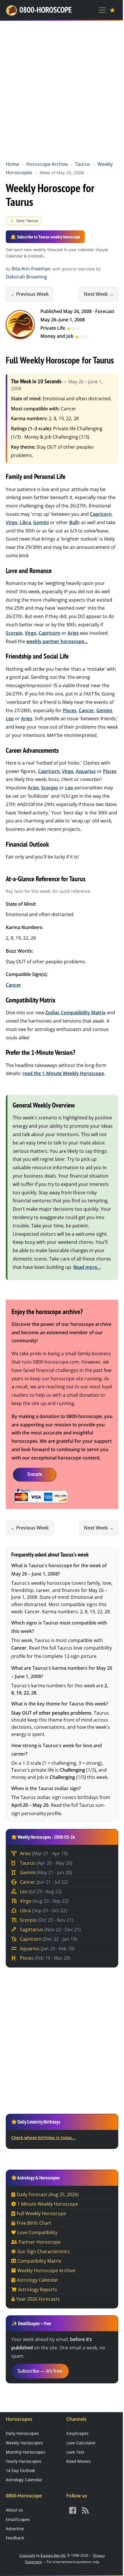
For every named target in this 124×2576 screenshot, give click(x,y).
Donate (35, 1474)
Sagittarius (50, 1929)
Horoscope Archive (47, 164)
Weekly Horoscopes (24, 2443)
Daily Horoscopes (22, 2433)
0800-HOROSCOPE (46, 10)
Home (12, 164)
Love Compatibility (37, 2232)
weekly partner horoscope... (57, 641)
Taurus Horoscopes (20, 325)
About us (14, 2510)
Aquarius (86, 771)
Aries (73, 633)
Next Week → (99, 294)
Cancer (86, 710)
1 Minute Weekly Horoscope (48, 2204)
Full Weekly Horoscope (41, 2213)
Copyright (27, 2555)
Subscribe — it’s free (40, 2371)
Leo (10, 719)
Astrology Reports (37, 2289)
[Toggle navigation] (102, 10)
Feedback (15, 2538)
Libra (25, 522)
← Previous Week (30, 294)
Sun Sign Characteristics (44, 2251)
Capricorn (101, 514)
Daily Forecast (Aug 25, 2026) (48, 2194)
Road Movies (79, 2461)
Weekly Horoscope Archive (46, 2270)
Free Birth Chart (34, 2223)
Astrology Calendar (37, 2280)
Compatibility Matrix (39, 2261)
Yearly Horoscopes (24, 2461)
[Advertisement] (62, 90)
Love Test (75, 2452)
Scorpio (14, 633)
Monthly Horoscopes (26, 2452)
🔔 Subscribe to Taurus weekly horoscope (45, 237)
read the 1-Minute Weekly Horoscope (63, 1073)
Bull (73, 522)
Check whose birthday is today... (43, 2138)
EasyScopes (77, 2433)
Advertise (15, 2529)
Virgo (12, 522)
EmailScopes (18, 2519)
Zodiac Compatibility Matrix (75, 1013)
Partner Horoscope (40, 2242)
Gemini (41, 522)
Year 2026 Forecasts (38, 2299)
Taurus (83, 164)
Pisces (70, 710)
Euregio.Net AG (53, 2555)
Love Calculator (81, 2443)
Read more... (87, 1267)
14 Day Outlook (20, 2470)
